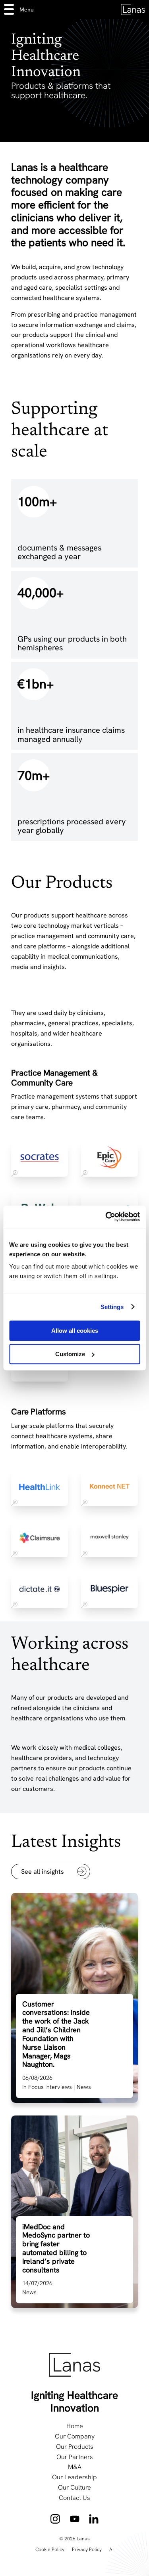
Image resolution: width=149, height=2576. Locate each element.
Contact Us (74, 2498)
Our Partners (75, 2457)
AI (111, 2549)
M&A (75, 2467)
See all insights (43, 1872)
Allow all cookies (75, 1331)
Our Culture (74, 2487)
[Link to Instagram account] (55, 2519)
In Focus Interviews (47, 2087)
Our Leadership (74, 2477)
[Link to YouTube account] (74, 2519)
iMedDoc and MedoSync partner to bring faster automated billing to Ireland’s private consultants (56, 2248)
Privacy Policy (87, 2549)
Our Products (75, 2446)
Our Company (75, 2436)
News (84, 2087)
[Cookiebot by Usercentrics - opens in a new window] (106, 1217)
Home (75, 2426)
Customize (70, 1354)
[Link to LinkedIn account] (94, 2519)
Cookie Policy (50, 2549)
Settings (112, 1307)
